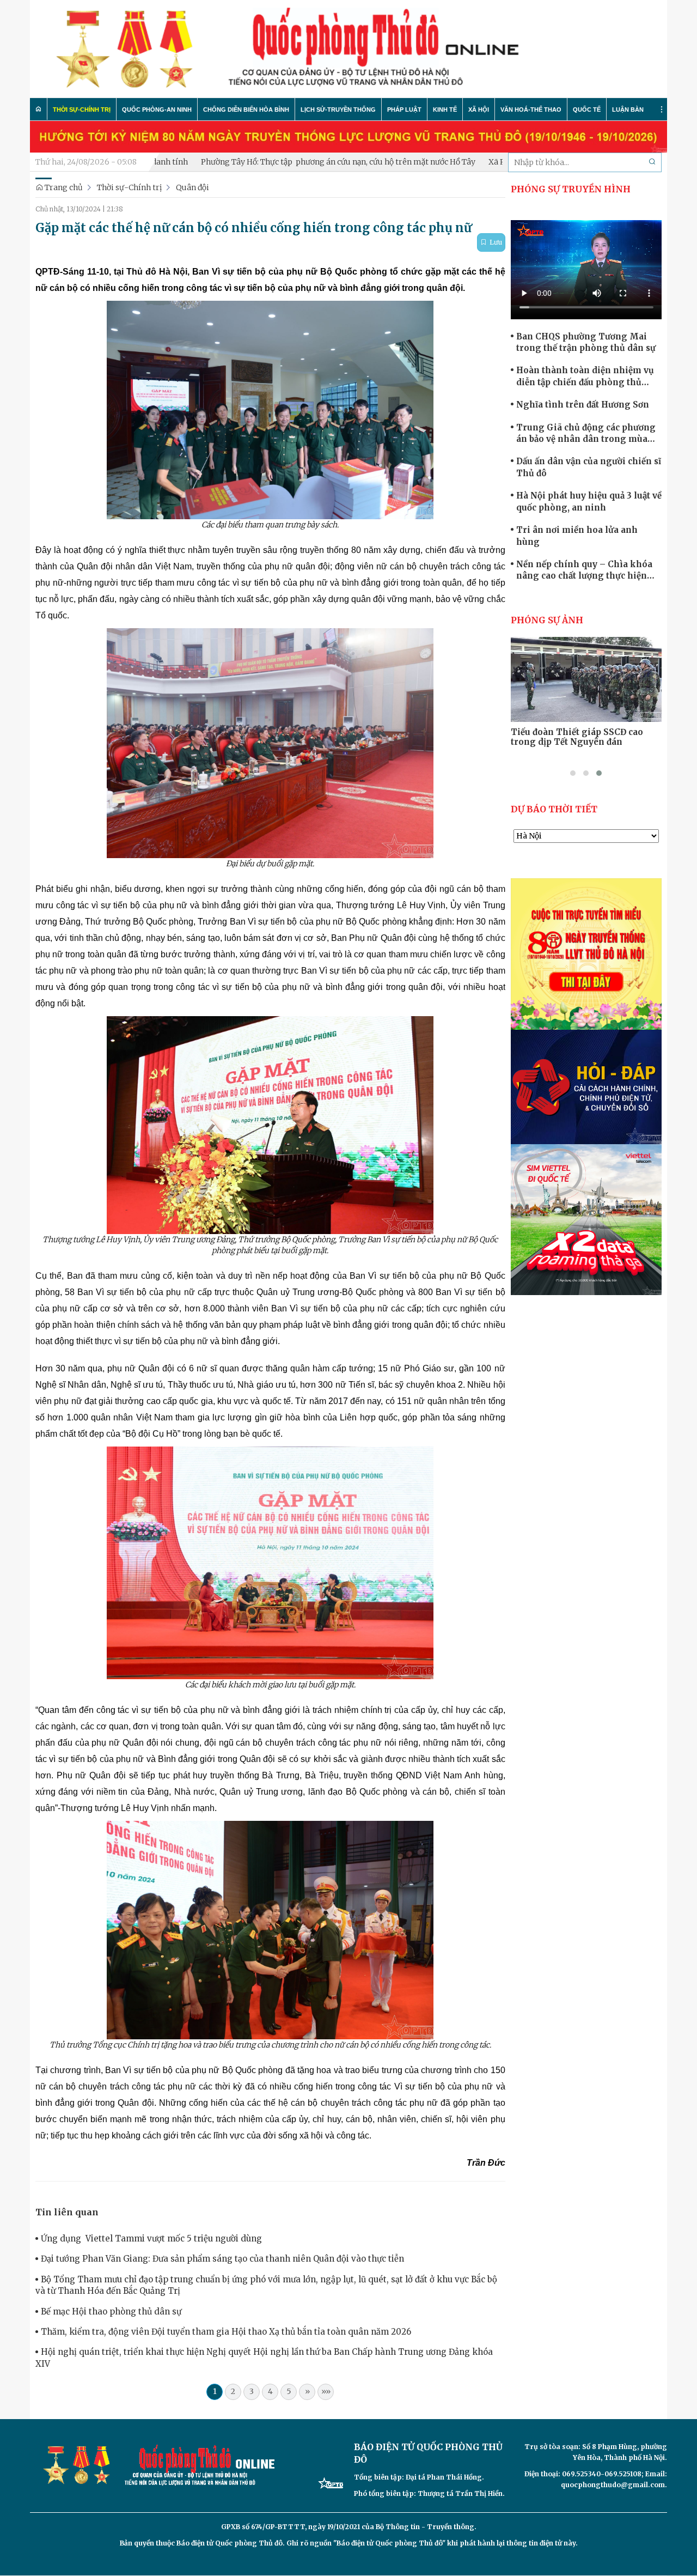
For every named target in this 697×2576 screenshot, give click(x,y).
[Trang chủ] (39, 109)
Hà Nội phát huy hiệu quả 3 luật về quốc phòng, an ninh (589, 501)
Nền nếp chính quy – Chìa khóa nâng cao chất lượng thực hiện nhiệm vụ (584, 570)
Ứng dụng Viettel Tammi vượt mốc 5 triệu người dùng (151, 2238)
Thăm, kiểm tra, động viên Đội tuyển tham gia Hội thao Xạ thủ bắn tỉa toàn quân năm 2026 (226, 2332)
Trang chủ (63, 187)
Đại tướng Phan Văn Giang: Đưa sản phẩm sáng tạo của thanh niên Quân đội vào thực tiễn (222, 2259)
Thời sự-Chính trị (129, 187)
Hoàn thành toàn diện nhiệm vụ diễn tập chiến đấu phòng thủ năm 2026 (585, 376)
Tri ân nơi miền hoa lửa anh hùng (577, 536)
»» (326, 2391)
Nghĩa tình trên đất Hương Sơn (583, 405)
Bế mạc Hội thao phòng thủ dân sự (111, 2311)
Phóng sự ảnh (547, 620)
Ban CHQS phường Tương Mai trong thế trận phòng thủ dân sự (586, 342)
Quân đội (192, 187)
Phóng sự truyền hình (571, 189)
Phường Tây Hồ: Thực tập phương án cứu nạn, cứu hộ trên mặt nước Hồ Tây (256, 162)
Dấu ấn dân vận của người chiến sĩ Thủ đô (589, 467)
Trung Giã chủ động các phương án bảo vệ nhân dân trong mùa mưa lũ (586, 434)
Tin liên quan (67, 2212)
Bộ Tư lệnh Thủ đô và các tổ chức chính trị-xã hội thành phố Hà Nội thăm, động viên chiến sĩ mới (584, 742)
